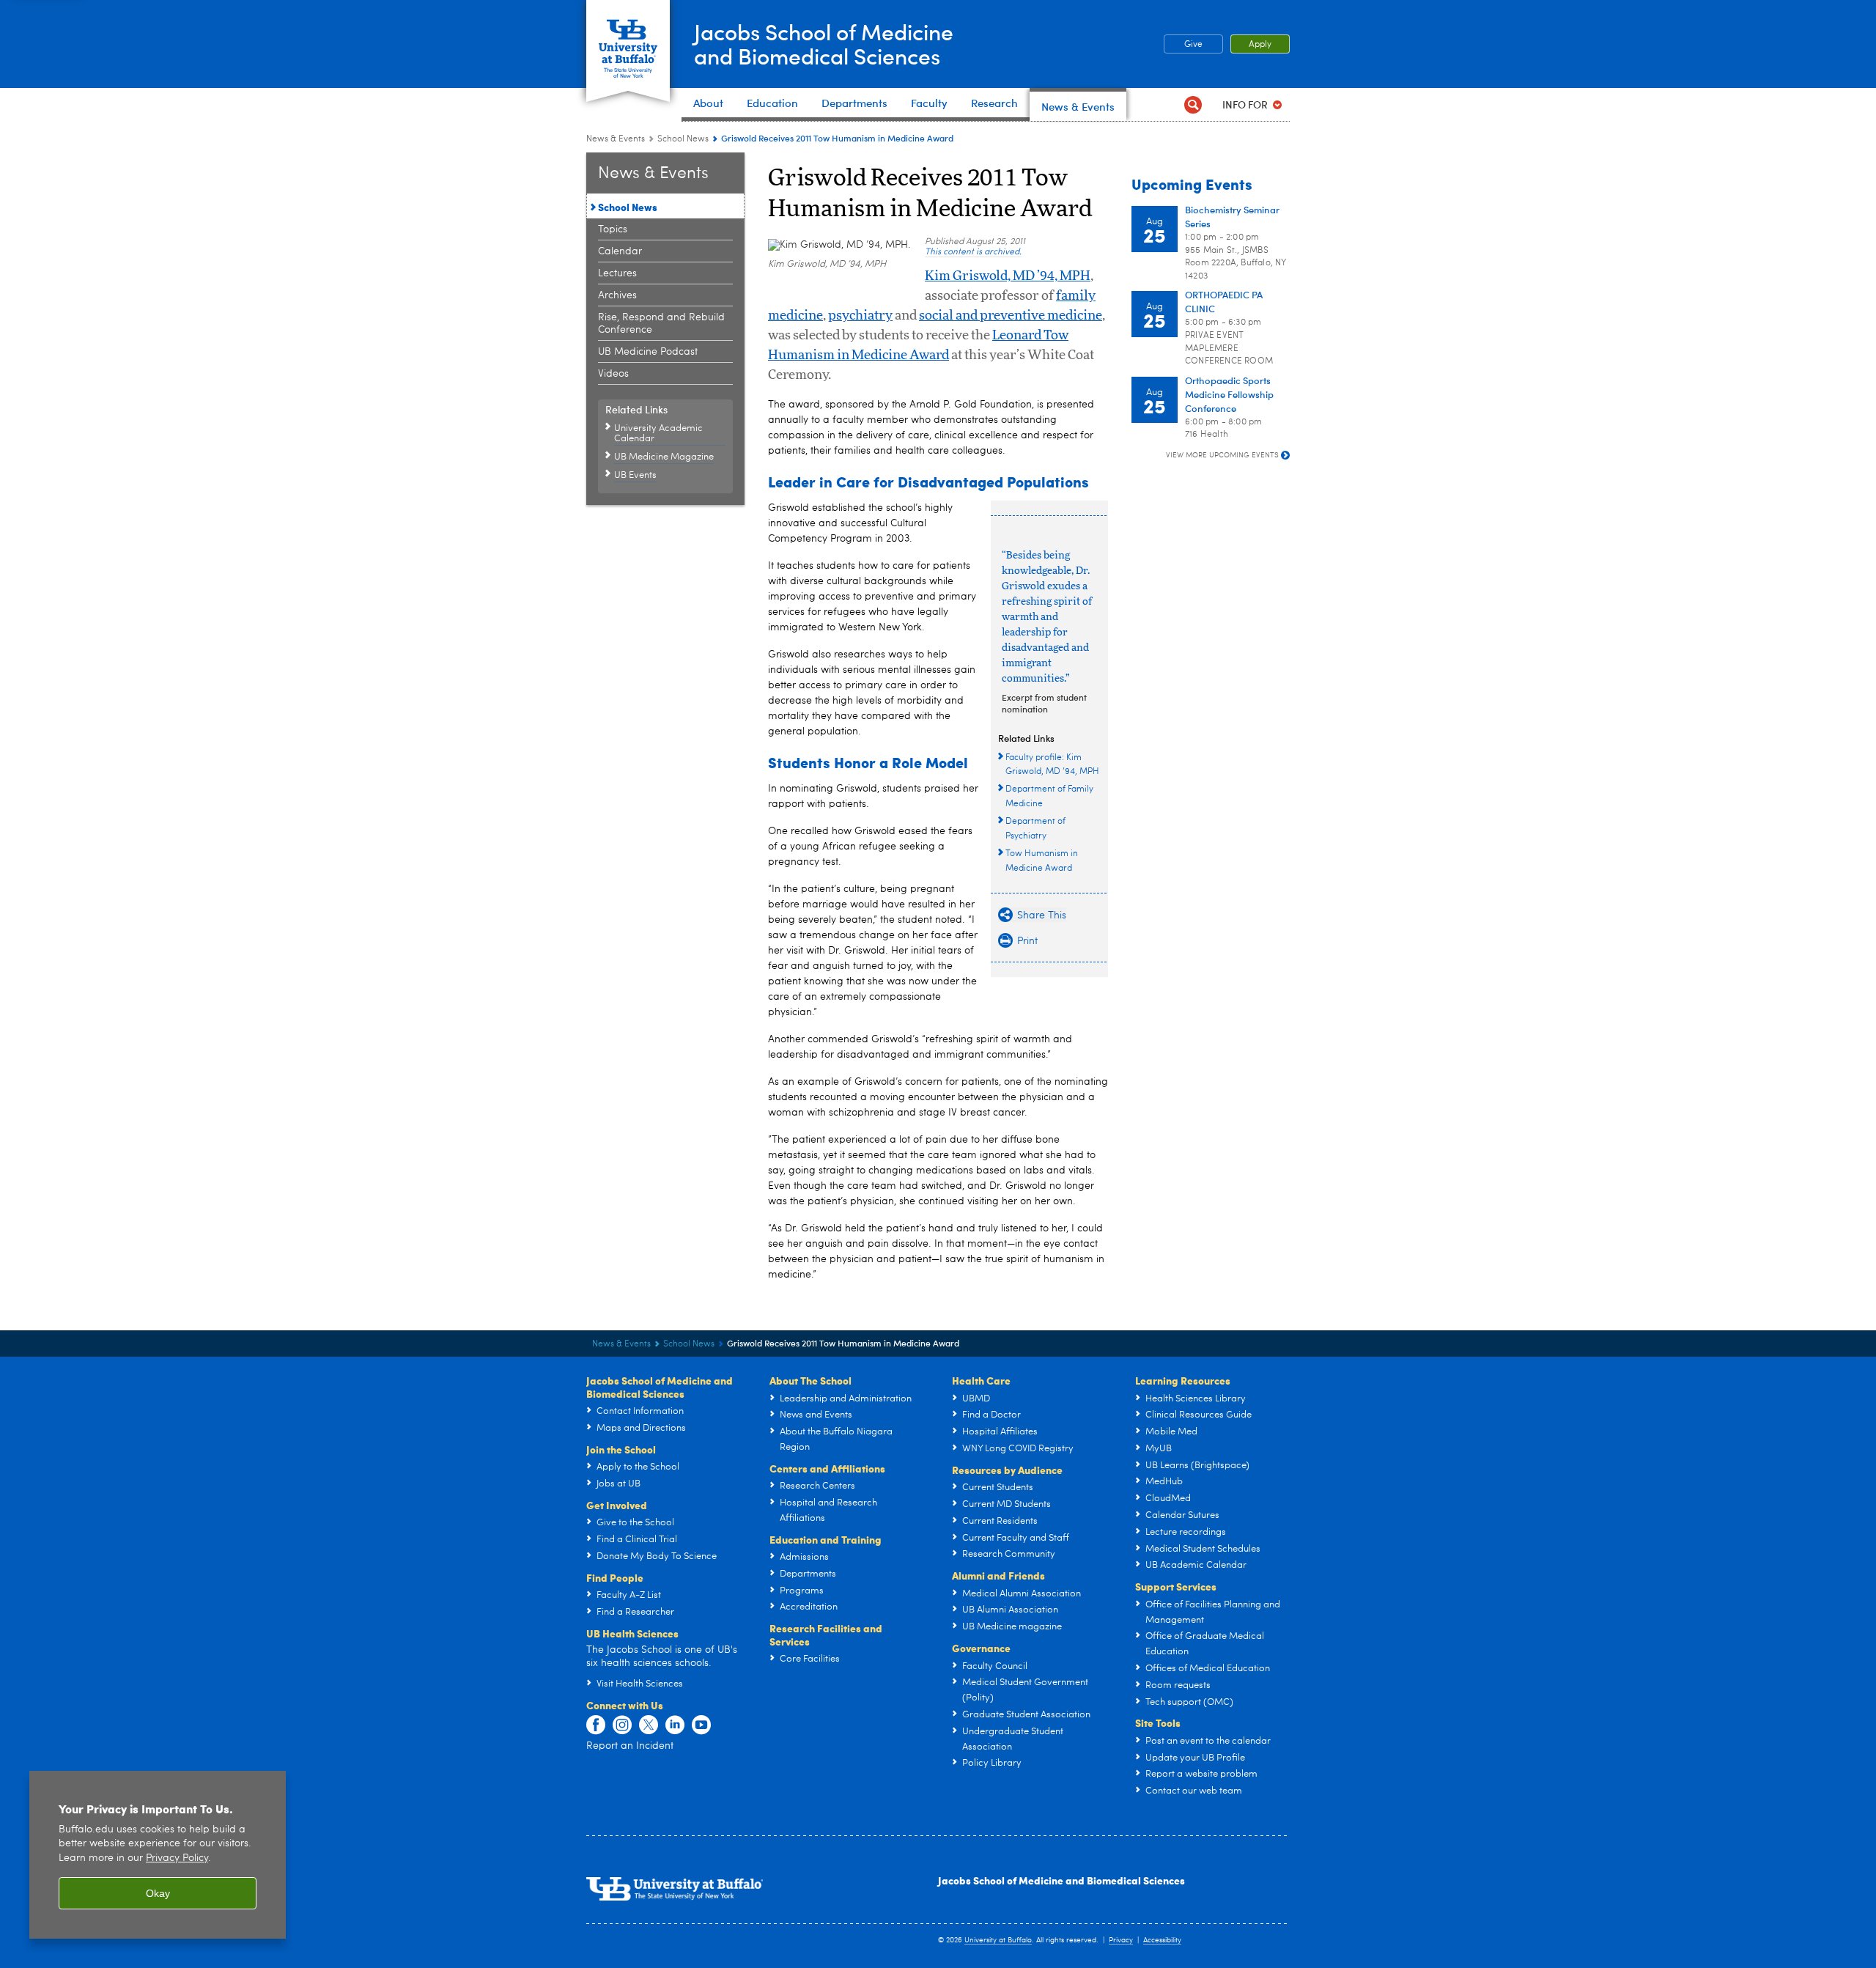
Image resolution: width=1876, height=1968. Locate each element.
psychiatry (860, 316)
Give (1193, 45)
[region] (158, 1855)
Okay (158, 1893)
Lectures (617, 273)
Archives (617, 295)
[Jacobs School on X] (649, 1725)
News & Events (616, 139)
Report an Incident (630, 1746)
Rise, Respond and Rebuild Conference (661, 324)
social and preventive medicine (1011, 316)
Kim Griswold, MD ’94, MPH (1008, 276)
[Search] (1193, 104)
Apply (1260, 45)
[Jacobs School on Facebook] (596, 1725)
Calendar (620, 251)
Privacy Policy (177, 1858)
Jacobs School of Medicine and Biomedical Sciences (1061, 1880)
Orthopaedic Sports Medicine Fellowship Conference (1229, 394)
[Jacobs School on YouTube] (701, 1725)
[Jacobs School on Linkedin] (675, 1725)
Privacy (1121, 1940)
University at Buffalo (998, 1940)
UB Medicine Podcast (648, 352)
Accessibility (1162, 1940)
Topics (613, 229)
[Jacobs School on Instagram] (622, 1725)
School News (683, 139)
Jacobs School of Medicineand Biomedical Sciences (824, 43)
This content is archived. (973, 252)
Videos (613, 374)
